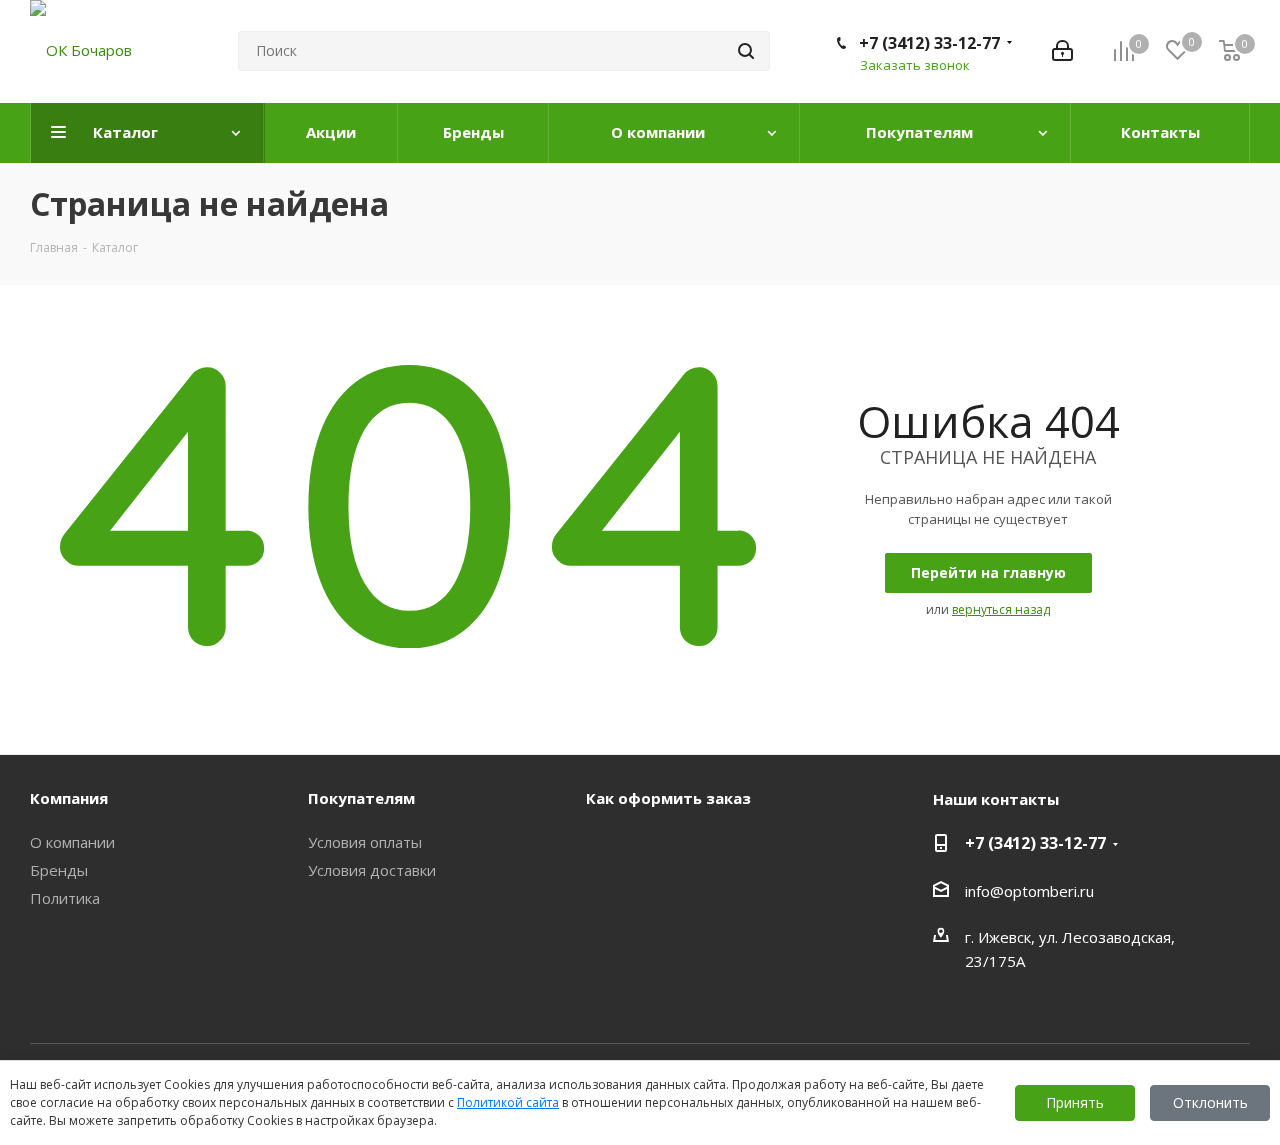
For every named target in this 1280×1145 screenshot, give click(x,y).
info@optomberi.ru (1029, 891)
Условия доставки (372, 870)
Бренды (59, 870)
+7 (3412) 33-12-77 (929, 43)
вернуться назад (1001, 609)
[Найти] (746, 51)
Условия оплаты (365, 842)
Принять (1075, 1102)
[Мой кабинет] (1062, 51)
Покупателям (361, 798)
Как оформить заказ (668, 798)
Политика (65, 898)
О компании (72, 842)
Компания (69, 798)
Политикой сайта (508, 1102)
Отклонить (1210, 1102)
